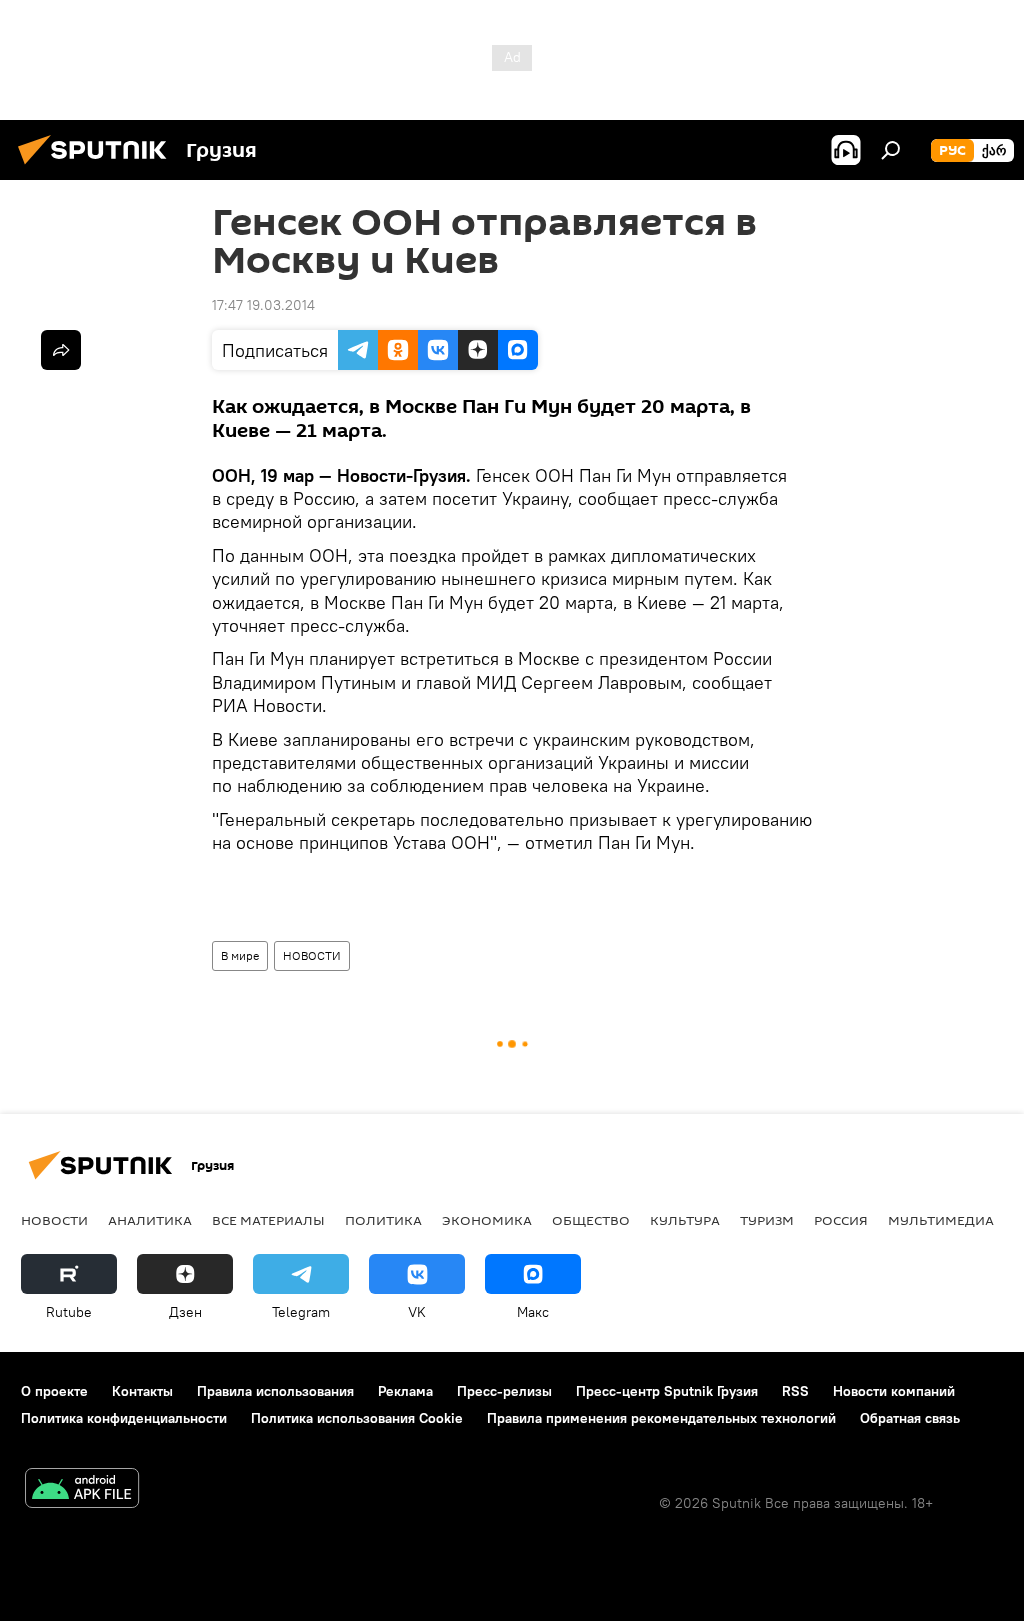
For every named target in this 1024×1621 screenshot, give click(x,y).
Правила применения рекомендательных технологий (661, 1418)
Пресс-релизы (504, 1391)
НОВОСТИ (312, 955)
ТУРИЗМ (767, 1220)
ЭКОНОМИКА (487, 1220)
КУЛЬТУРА (685, 1220)
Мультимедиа (941, 1220)
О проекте (54, 1391)
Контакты (142, 1391)
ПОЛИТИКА (383, 1220)
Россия (841, 1220)
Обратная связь (910, 1418)
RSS (795, 1391)
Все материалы (268, 1220)
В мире (240, 955)
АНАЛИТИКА (150, 1220)
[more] (61, 350)
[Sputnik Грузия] (98, 167)
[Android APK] (82, 1490)
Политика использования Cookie (357, 1418)
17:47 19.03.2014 (263, 305)
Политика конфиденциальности (124, 1418)
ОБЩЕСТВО (591, 1220)
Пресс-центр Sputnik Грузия (667, 1391)
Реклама (405, 1391)
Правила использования (275, 1391)
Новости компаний (894, 1391)
